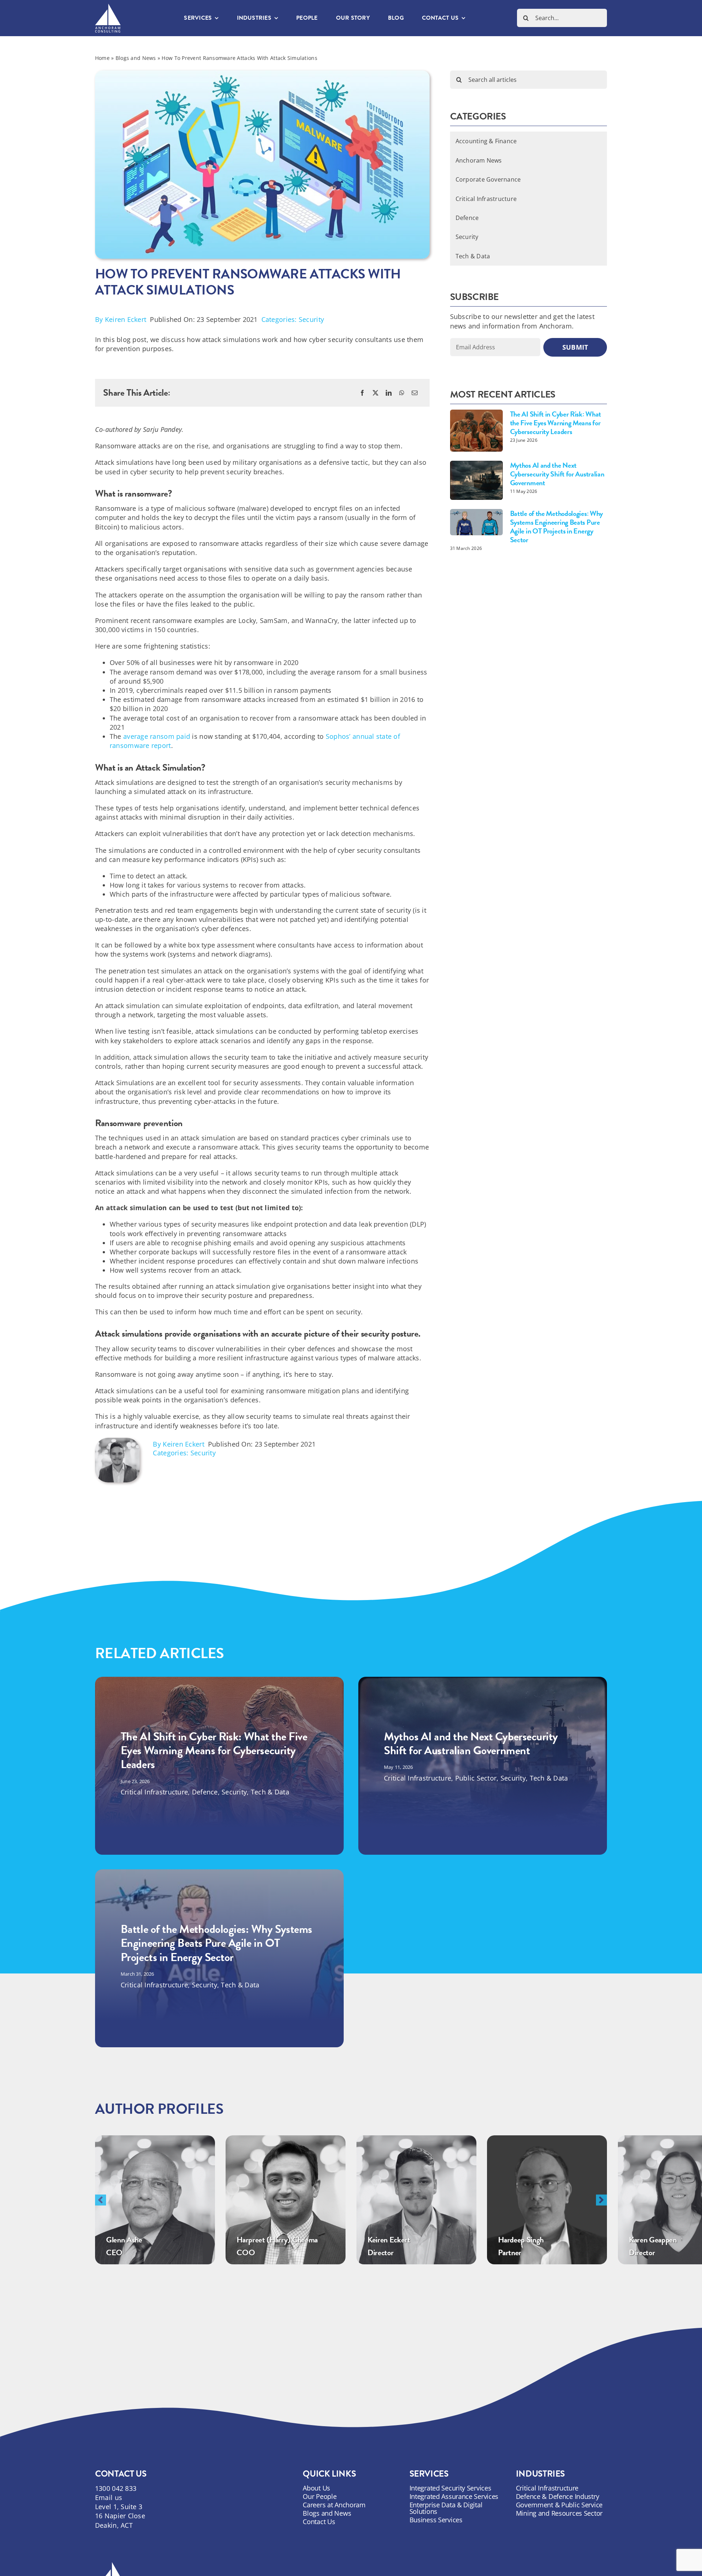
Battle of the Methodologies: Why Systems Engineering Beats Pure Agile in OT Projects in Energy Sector (556, 527)
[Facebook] (362, 393)
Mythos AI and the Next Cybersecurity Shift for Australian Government (557, 474)
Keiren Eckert (126, 319)
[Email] (415, 393)
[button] (101, 2200)
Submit (575, 347)
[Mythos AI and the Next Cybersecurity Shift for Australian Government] (476, 480)
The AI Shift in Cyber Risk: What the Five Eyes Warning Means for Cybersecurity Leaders (556, 423)
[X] (375, 393)
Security (311, 319)
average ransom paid (157, 736)
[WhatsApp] (402, 393)
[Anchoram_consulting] (108, 7)
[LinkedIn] (389, 393)
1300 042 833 (116, 2488)
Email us (109, 2497)
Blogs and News (136, 58)
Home (102, 58)
